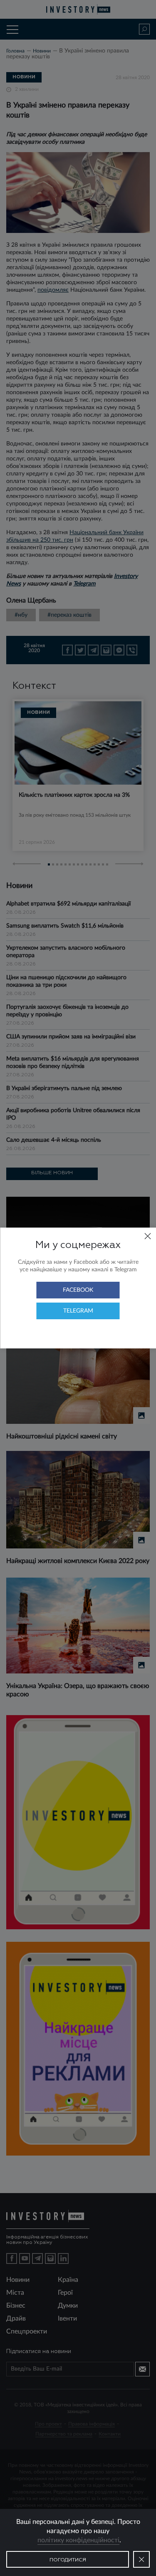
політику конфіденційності (78, 2540)
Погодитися (68, 2560)
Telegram (78, 1311)
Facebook (78, 1290)
